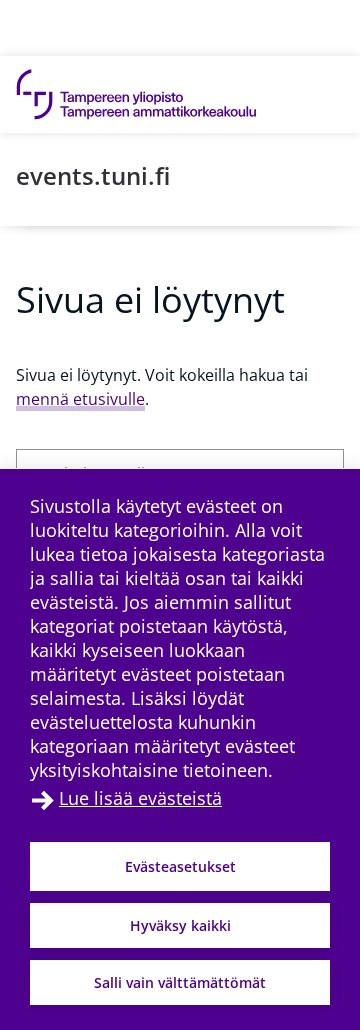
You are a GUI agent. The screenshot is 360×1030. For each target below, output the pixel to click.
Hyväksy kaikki (180, 925)
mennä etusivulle (80, 399)
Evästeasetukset (180, 866)
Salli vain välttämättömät (180, 982)
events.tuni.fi (93, 175)
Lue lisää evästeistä (140, 798)
